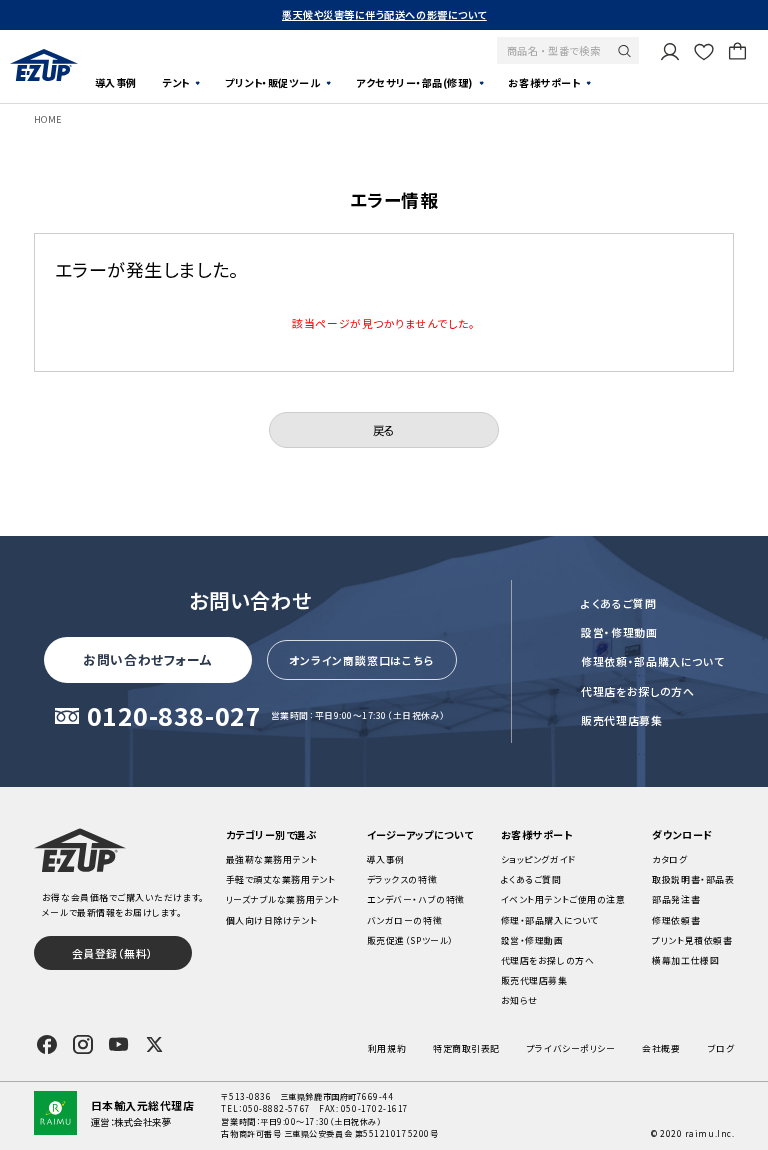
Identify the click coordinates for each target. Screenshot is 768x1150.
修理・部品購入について (550, 920)
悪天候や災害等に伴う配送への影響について (384, 14)
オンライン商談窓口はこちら (361, 660)
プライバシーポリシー (571, 1048)
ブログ (721, 1048)
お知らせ (519, 1000)
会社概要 (661, 1048)
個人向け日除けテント (271, 920)
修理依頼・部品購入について (652, 661)
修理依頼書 (676, 920)
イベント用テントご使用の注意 (563, 899)
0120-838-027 (174, 717)
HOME (48, 119)
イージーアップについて (420, 834)
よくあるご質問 (619, 603)
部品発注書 (676, 899)
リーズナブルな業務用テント (283, 899)
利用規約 (387, 1048)
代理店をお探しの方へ (638, 691)
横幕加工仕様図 (685, 960)
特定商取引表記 (466, 1048)
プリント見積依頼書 (692, 940)
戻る (384, 430)
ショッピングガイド (538, 859)
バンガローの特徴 (404, 920)
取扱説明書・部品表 (693, 879)
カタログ (669, 859)
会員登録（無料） (113, 953)
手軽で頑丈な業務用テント (281, 879)
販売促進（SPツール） (410, 940)
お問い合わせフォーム (147, 659)
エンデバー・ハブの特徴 (416, 899)
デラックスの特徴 (402, 879)
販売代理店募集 (622, 720)
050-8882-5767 (277, 1108)
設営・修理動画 (619, 632)
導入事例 (116, 82)
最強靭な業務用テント (271, 859)
